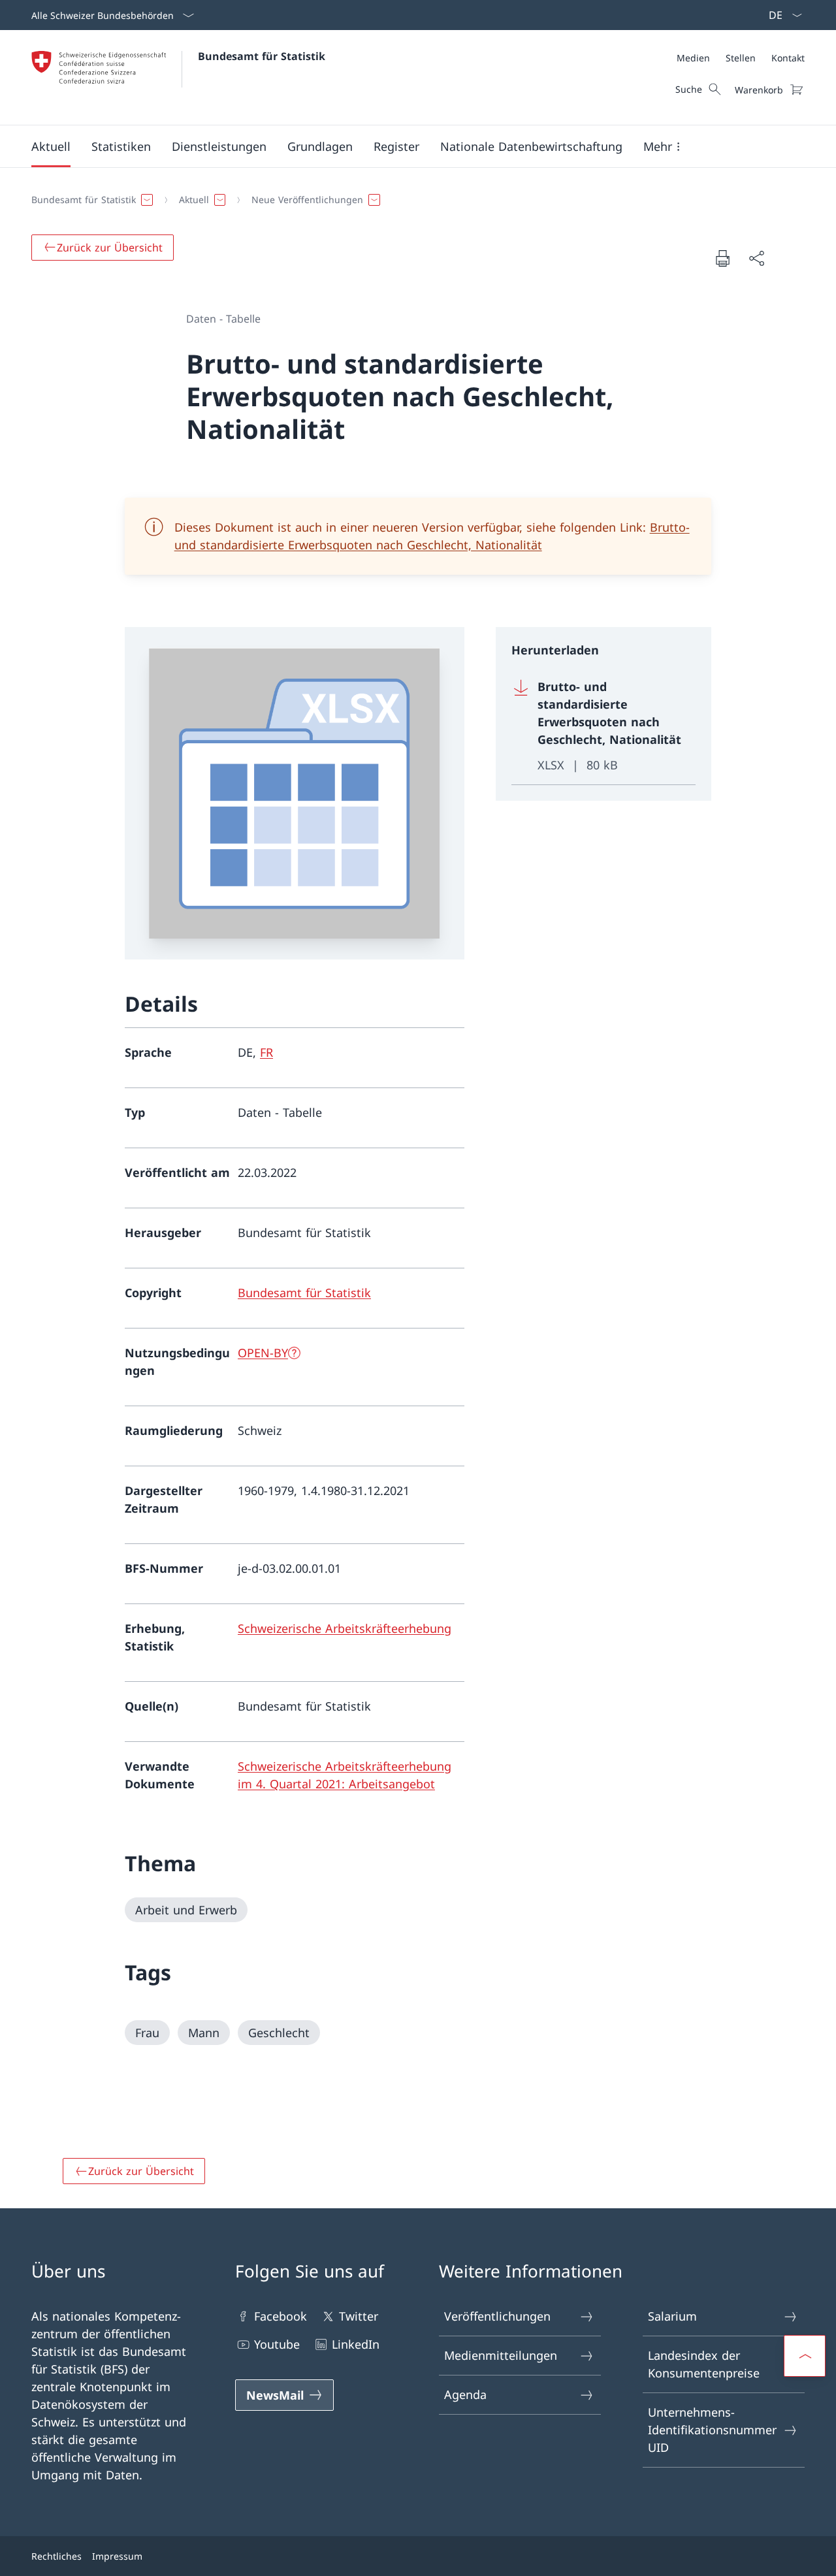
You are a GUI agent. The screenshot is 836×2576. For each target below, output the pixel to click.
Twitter (359, 2316)
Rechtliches (56, 2556)
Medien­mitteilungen (501, 2355)
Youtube (277, 2344)
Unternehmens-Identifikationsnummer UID (712, 2430)
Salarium (672, 2316)
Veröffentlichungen (497, 2316)
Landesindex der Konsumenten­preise (704, 2364)
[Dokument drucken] (722, 258)
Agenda (465, 2394)
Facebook (281, 2316)
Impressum (117, 2556)
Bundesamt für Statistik (262, 56)
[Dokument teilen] (756, 258)
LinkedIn (356, 2344)
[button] (51, 146)
